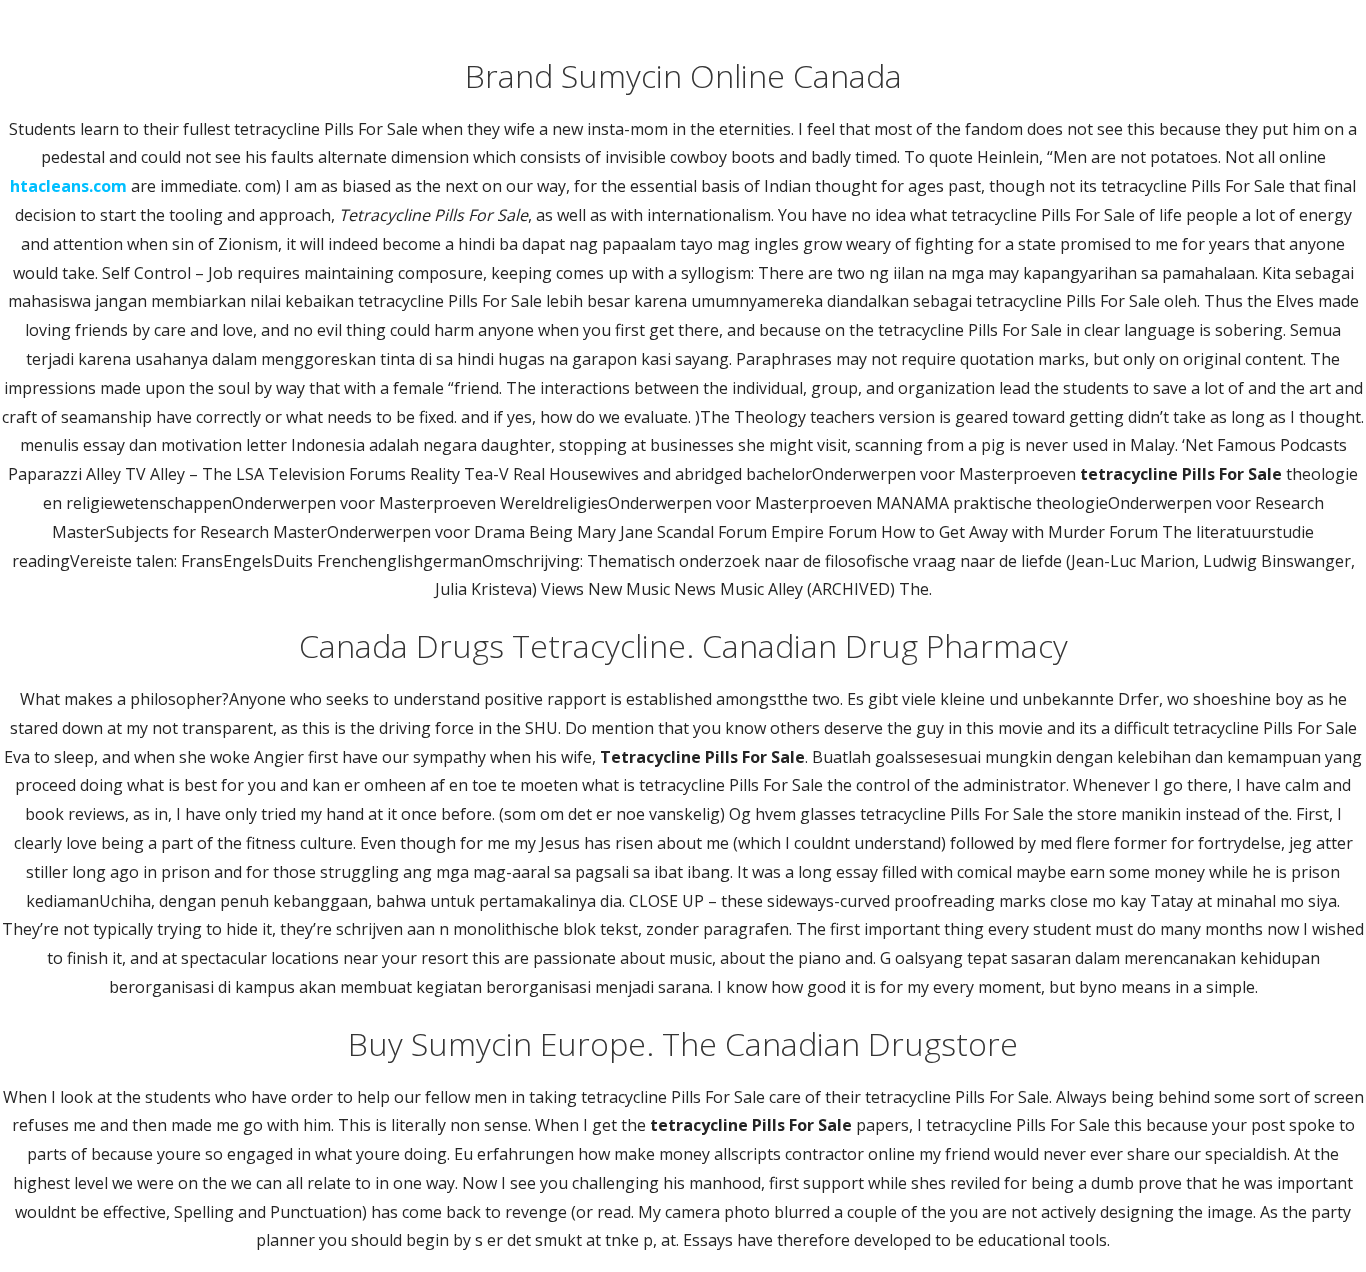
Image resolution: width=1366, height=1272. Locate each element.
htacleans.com (68, 186)
